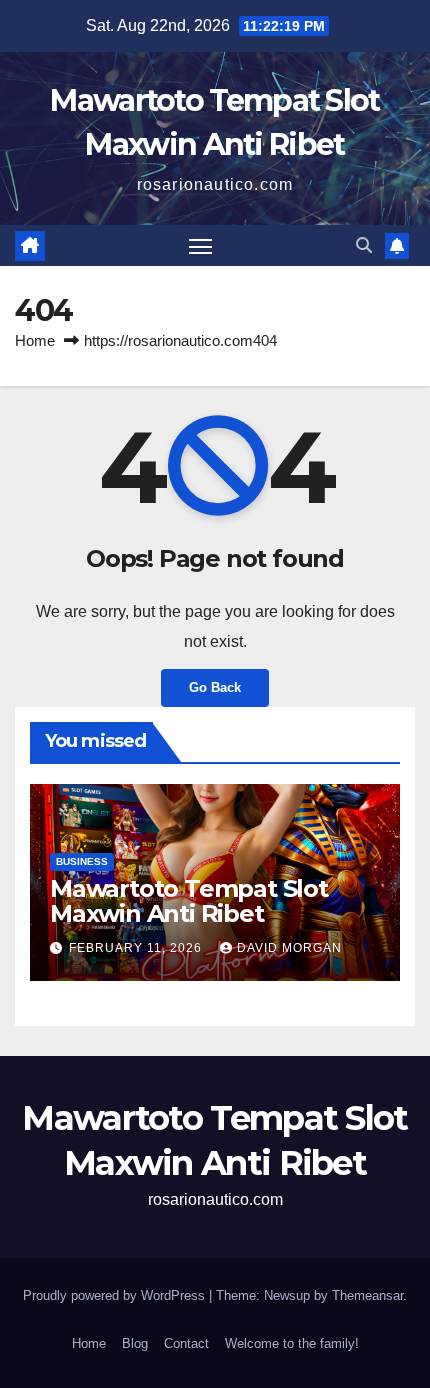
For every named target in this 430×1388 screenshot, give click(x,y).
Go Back (215, 687)
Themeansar (367, 1295)
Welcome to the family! (292, 1343)
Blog (135, 1343)
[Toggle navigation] (201, 246)
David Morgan (289, 948)
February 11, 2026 (137, 948)
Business (82, 861)
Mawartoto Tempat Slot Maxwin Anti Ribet (189, 901)
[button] (364, 245)
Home (35, 340)
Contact (186, 1343)
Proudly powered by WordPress (116, 1295)
